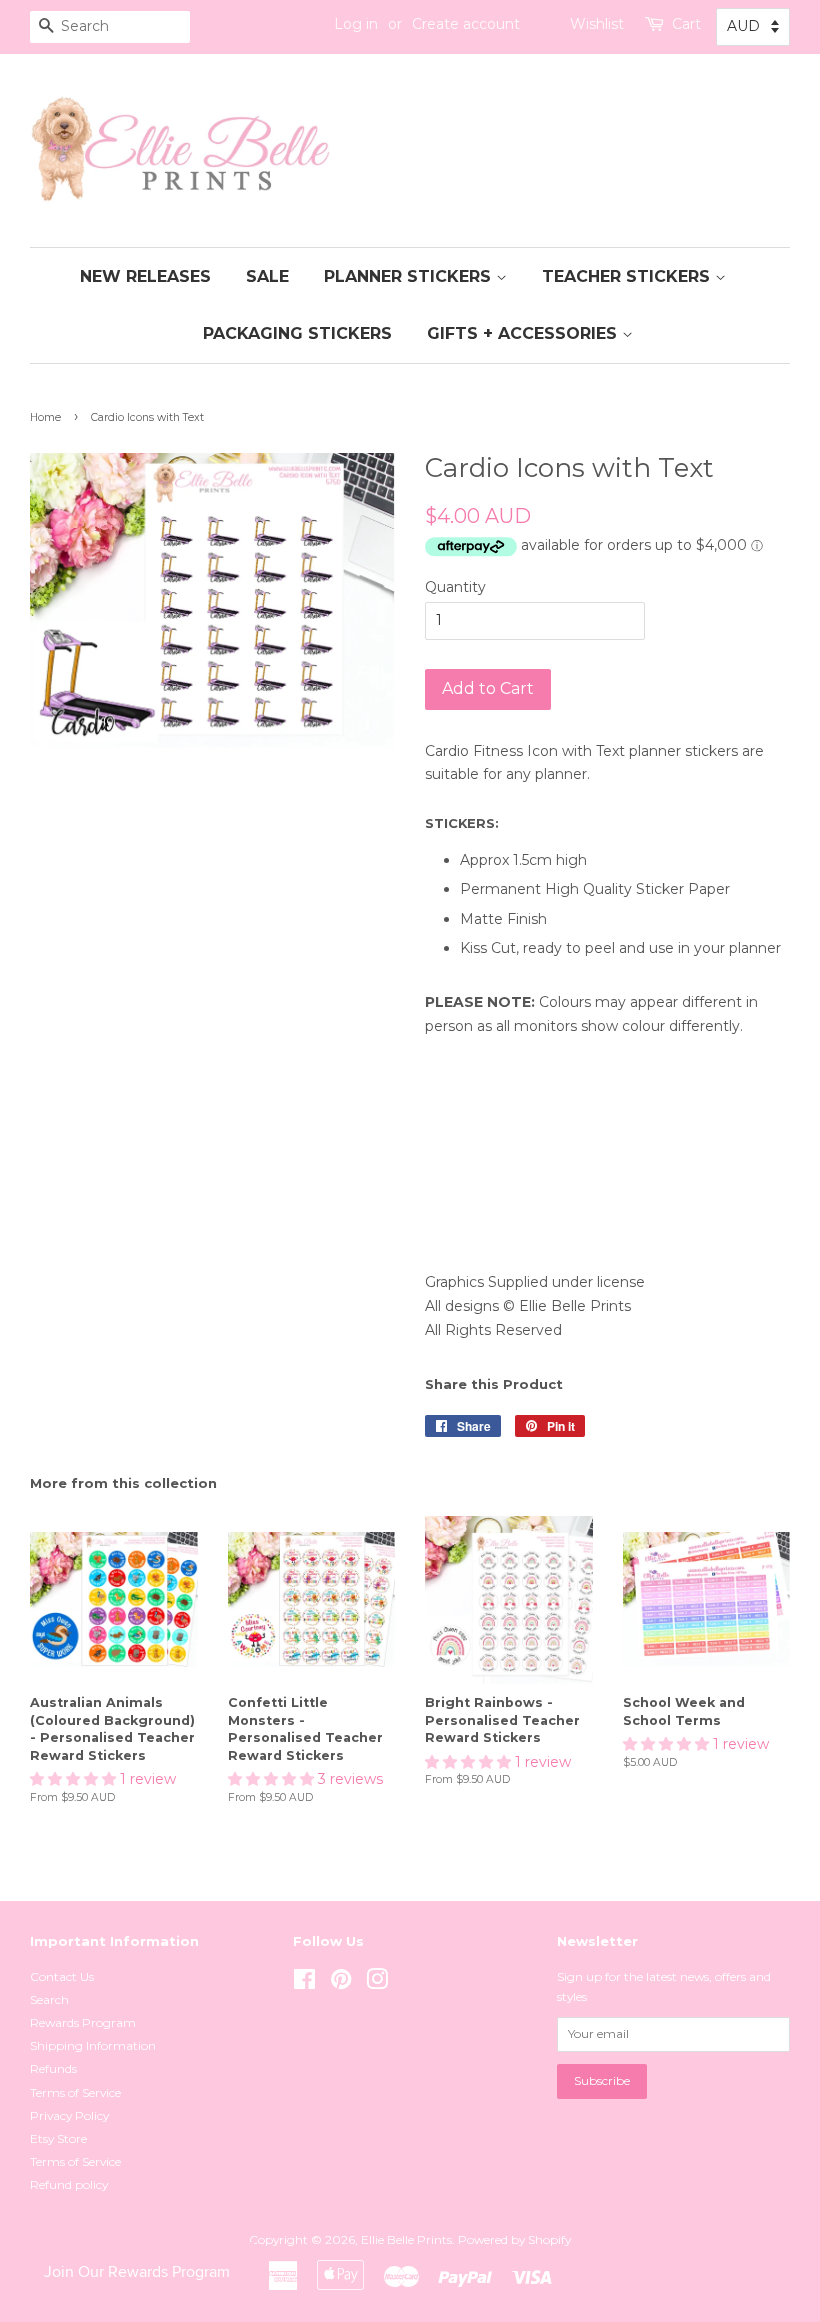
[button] (75, 1779)
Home (45, 417)
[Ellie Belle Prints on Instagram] (377, 1983)
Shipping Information (93, 2045)
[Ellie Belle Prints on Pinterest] (341, 1983)
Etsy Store (58, 2138)
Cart (686, 24)
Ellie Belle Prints (406, 2239)
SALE (267, 276)
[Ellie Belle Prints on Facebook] (304, 1983)
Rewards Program (83, 2022)
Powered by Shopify (514, 2239)
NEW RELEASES (145, 276)
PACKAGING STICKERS (297, 333)
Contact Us (62, 1976)
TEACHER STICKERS (628, 276)
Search (49, 1999)
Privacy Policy (69, 2115)
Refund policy (69, 2184)
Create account (466, 24)
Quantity (455, 587)
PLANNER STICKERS (410, 276)
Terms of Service (75, 2092)
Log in (356, 24)
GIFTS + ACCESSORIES (524, 333)
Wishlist (597, 24)
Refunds (53, 2068)
